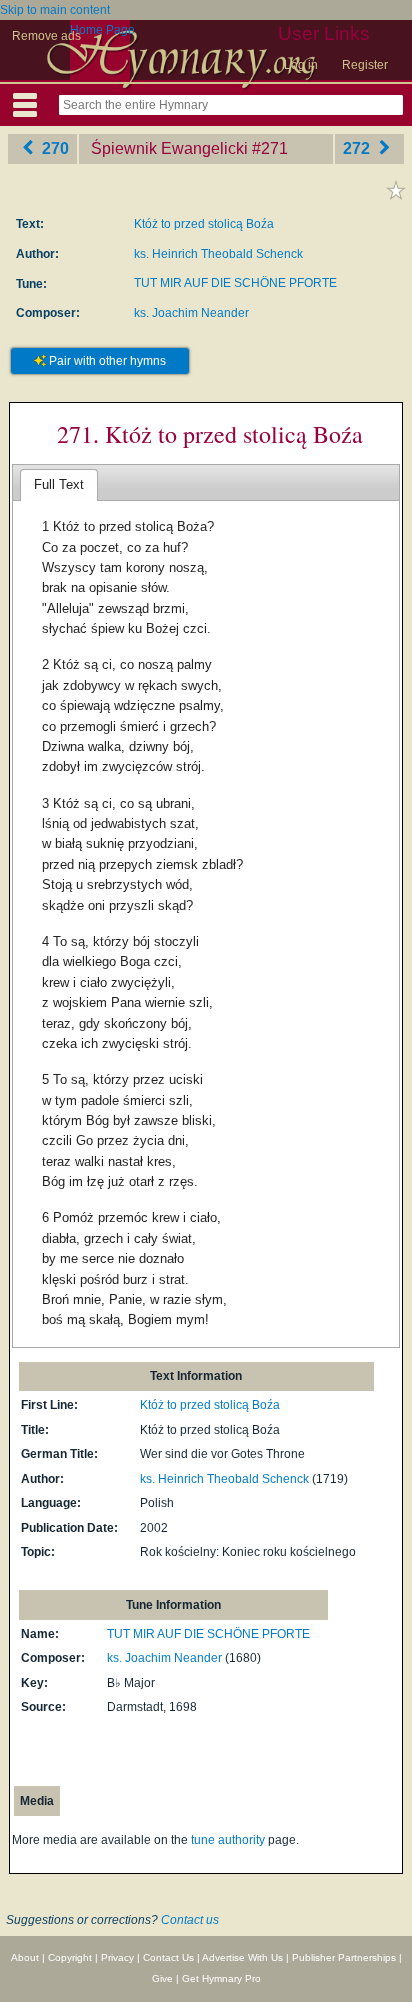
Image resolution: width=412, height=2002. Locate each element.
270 (53, 148)
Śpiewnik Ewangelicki (169, 148)
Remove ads (46, 36)
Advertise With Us (242, 1957)
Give (162, 1978)
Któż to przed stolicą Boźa (204, 224)
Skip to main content (55, 10)
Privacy (117, 1957)
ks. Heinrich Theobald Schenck (218, 254)
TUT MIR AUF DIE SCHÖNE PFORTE (235, 283)
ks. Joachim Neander (191, 313)
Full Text (59, 484)
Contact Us (168, 1957)
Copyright (70, 1957)
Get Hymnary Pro (221, 1978)
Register (365, 65)
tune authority (228, 1840)
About (25, 1957)
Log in (301, 65)
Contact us (190, 1920)
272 (358, 148)
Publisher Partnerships (344, 1957)
